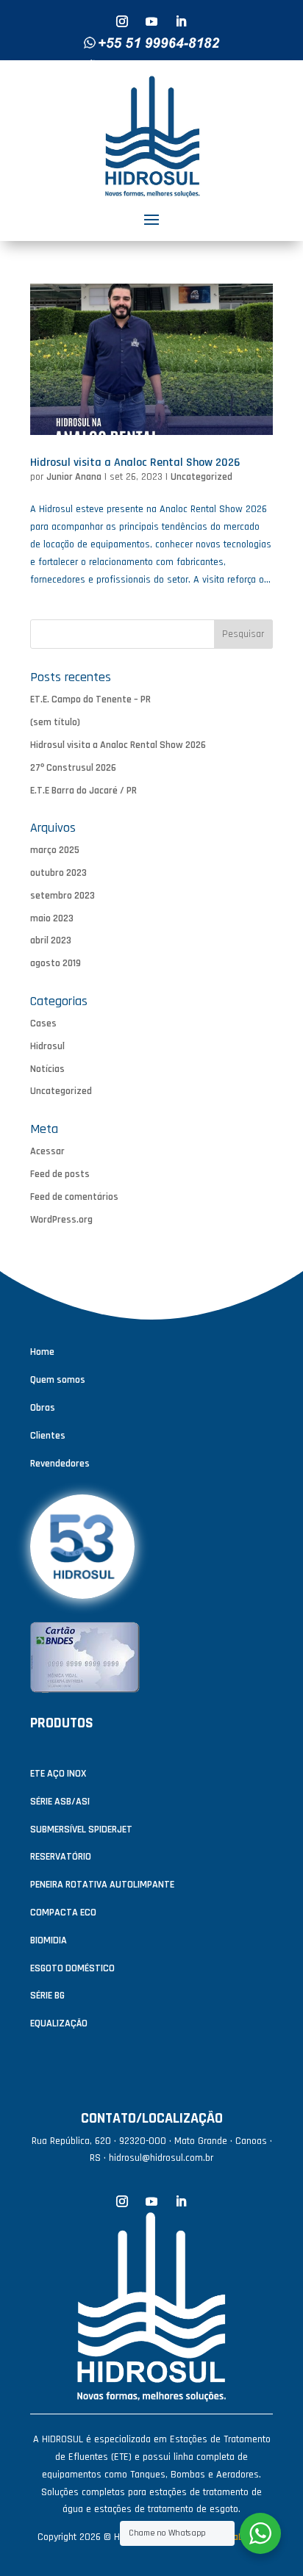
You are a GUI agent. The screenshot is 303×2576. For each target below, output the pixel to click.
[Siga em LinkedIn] (181, 21)
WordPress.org (61, 1220)
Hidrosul (47, 1046)
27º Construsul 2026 (73, 768)
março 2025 (55, 850)
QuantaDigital (236, 2537)
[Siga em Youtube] (151, 21)
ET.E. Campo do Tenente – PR (90, 699)
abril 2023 (51, 940)
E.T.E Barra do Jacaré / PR (83, 791)
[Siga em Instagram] (122, 21)
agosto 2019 (56, 963)
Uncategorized (202, 477)
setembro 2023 (63, 896)
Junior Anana (74, 477)
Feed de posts (60, 1174)
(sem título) (55, 722)
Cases (43, 1023)
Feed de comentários (74, 1197)
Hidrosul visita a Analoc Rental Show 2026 (135, 463)
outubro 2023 (58, 873)
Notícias (47, 1069)
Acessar (47, 1151)
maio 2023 (52, 918)
